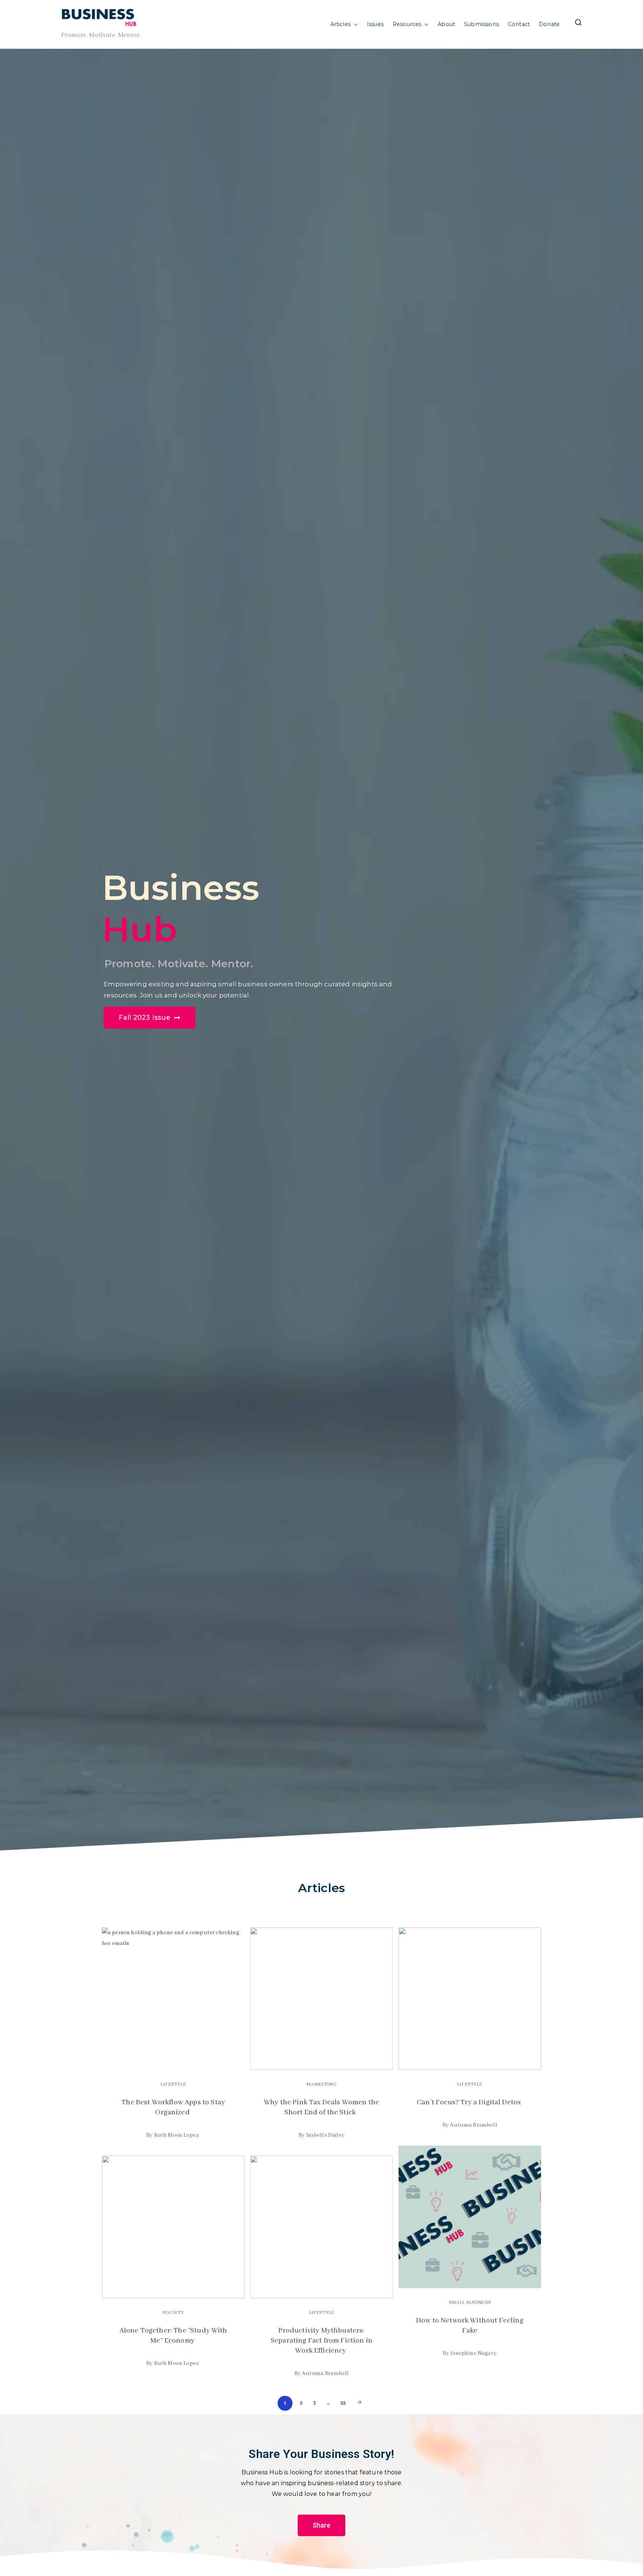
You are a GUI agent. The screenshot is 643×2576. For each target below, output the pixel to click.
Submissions (482, 24)
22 (343, 2403)
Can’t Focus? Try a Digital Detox (470, 2102)
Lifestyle (173, 2084)
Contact (519, 24)
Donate (549, 24)
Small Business (470, 2303)
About (446, 24)
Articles (340, 24)
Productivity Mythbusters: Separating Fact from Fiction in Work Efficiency (321, 2341)
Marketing (321, 2084)
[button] (354, 25)
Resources (407, 24)
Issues (375, 24)
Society (173, 2313)
